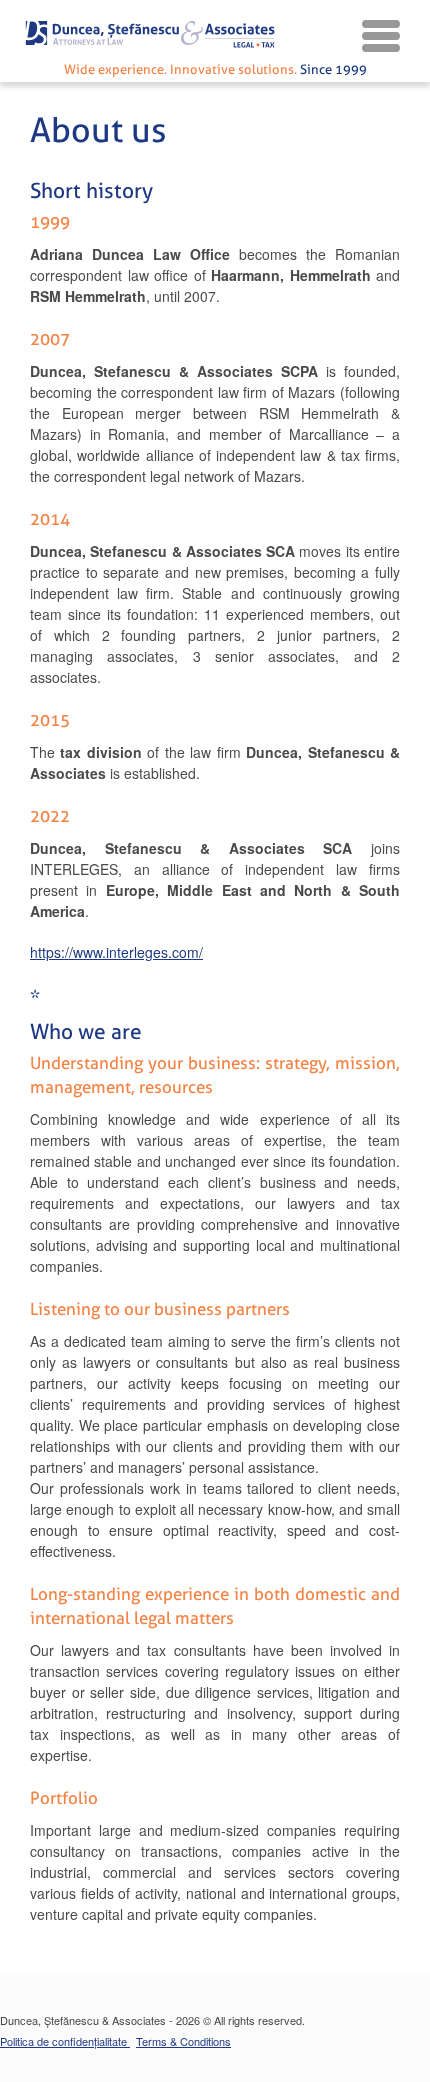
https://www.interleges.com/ (116, 952)
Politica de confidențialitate (65, 2041)
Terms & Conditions (183, 2041)
